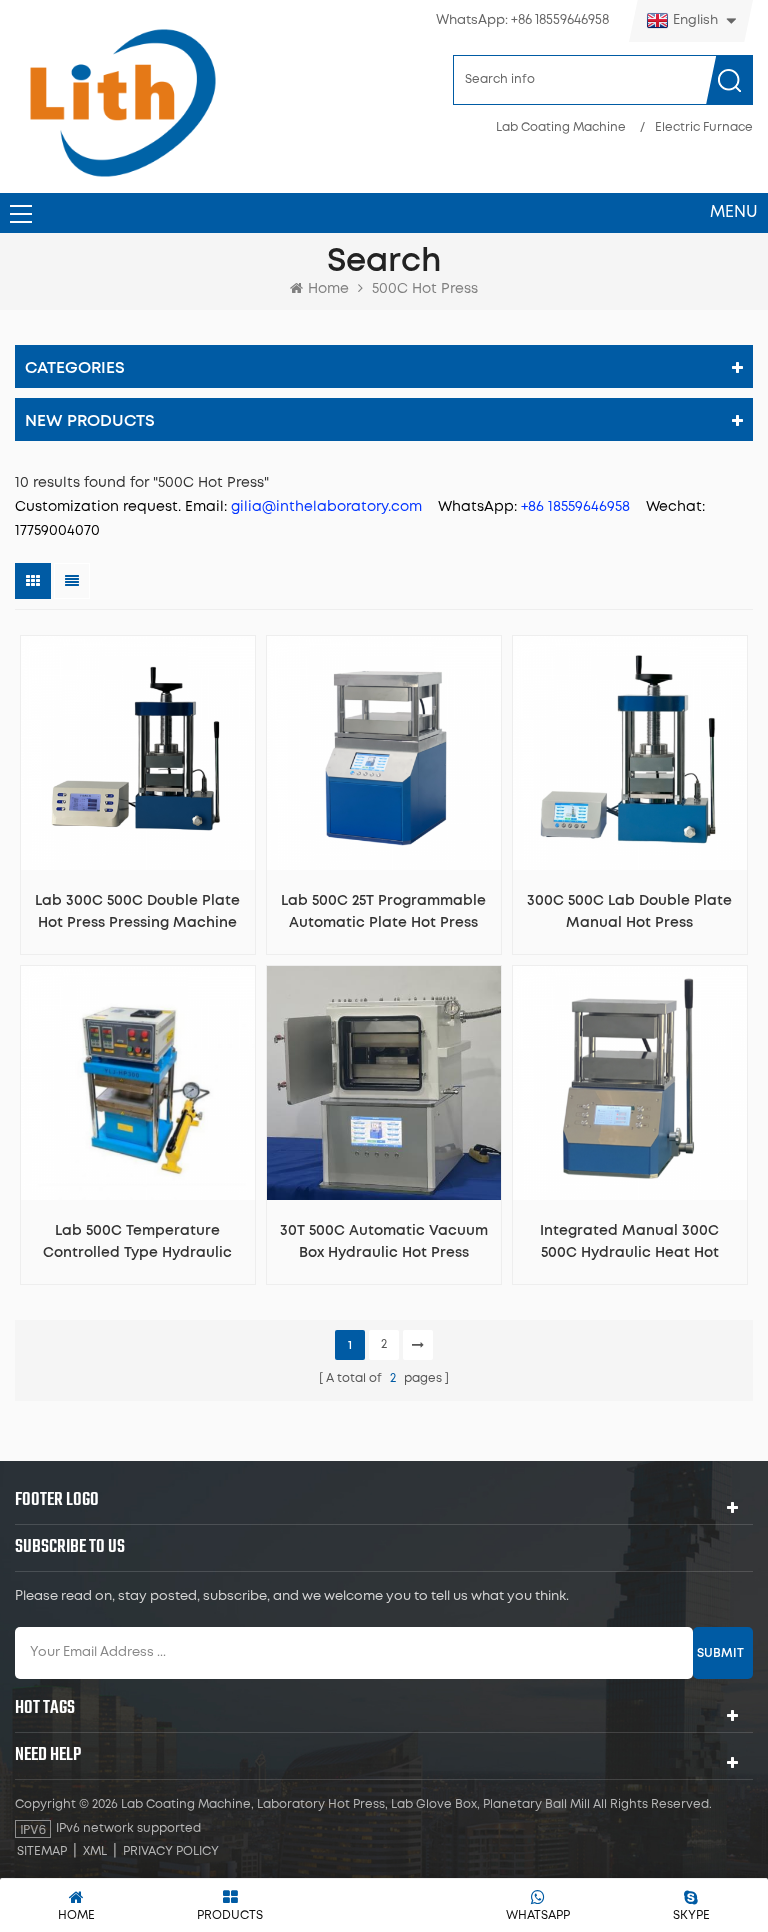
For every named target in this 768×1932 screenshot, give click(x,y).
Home (328, 289)
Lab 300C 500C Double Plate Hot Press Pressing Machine (137, 912)
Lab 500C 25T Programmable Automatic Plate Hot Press (383, 912)
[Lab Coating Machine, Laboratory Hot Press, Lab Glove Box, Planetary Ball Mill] (122, 102)
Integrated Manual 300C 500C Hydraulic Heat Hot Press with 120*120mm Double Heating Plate (630, 1244)
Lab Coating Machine (561, 127)
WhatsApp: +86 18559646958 (522, 20)
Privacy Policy (171, 1851)
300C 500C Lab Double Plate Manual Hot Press (629, 912)
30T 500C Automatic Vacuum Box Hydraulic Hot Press (384, 1242)
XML (95, 1851)
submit (720, 1653)
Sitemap (42, 1851)
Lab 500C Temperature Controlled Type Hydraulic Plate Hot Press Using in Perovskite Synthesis (137, 1244)
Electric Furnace (704, 127)
